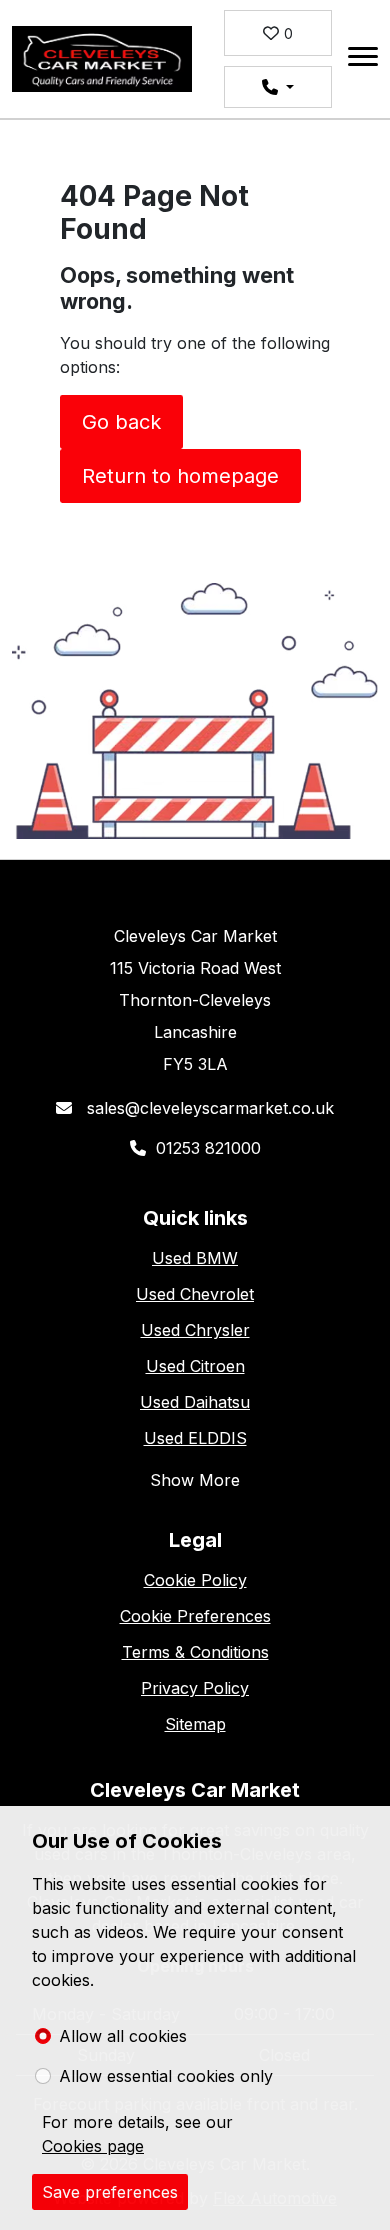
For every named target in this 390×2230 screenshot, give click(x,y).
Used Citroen (195, 1366)
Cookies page (93, 2146)
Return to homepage (180, 476)
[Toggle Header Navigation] (363, 59)
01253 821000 (208, 1148)
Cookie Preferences (195, 1616)
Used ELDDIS (195, 1438)
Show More (195, 1480)
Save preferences (110, 2192)
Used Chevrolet (195, 1294)
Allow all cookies (123, 2036)
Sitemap (195, 1724)
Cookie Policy (195, 1580)
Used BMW (195, 1258)
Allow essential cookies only (166, 2076)
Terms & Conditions (195, 1652)
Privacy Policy (195, 1688)
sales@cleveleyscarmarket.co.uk (208, 1108)
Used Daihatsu (195, 1402)
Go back (121, 422)
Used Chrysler (195, 1330)
